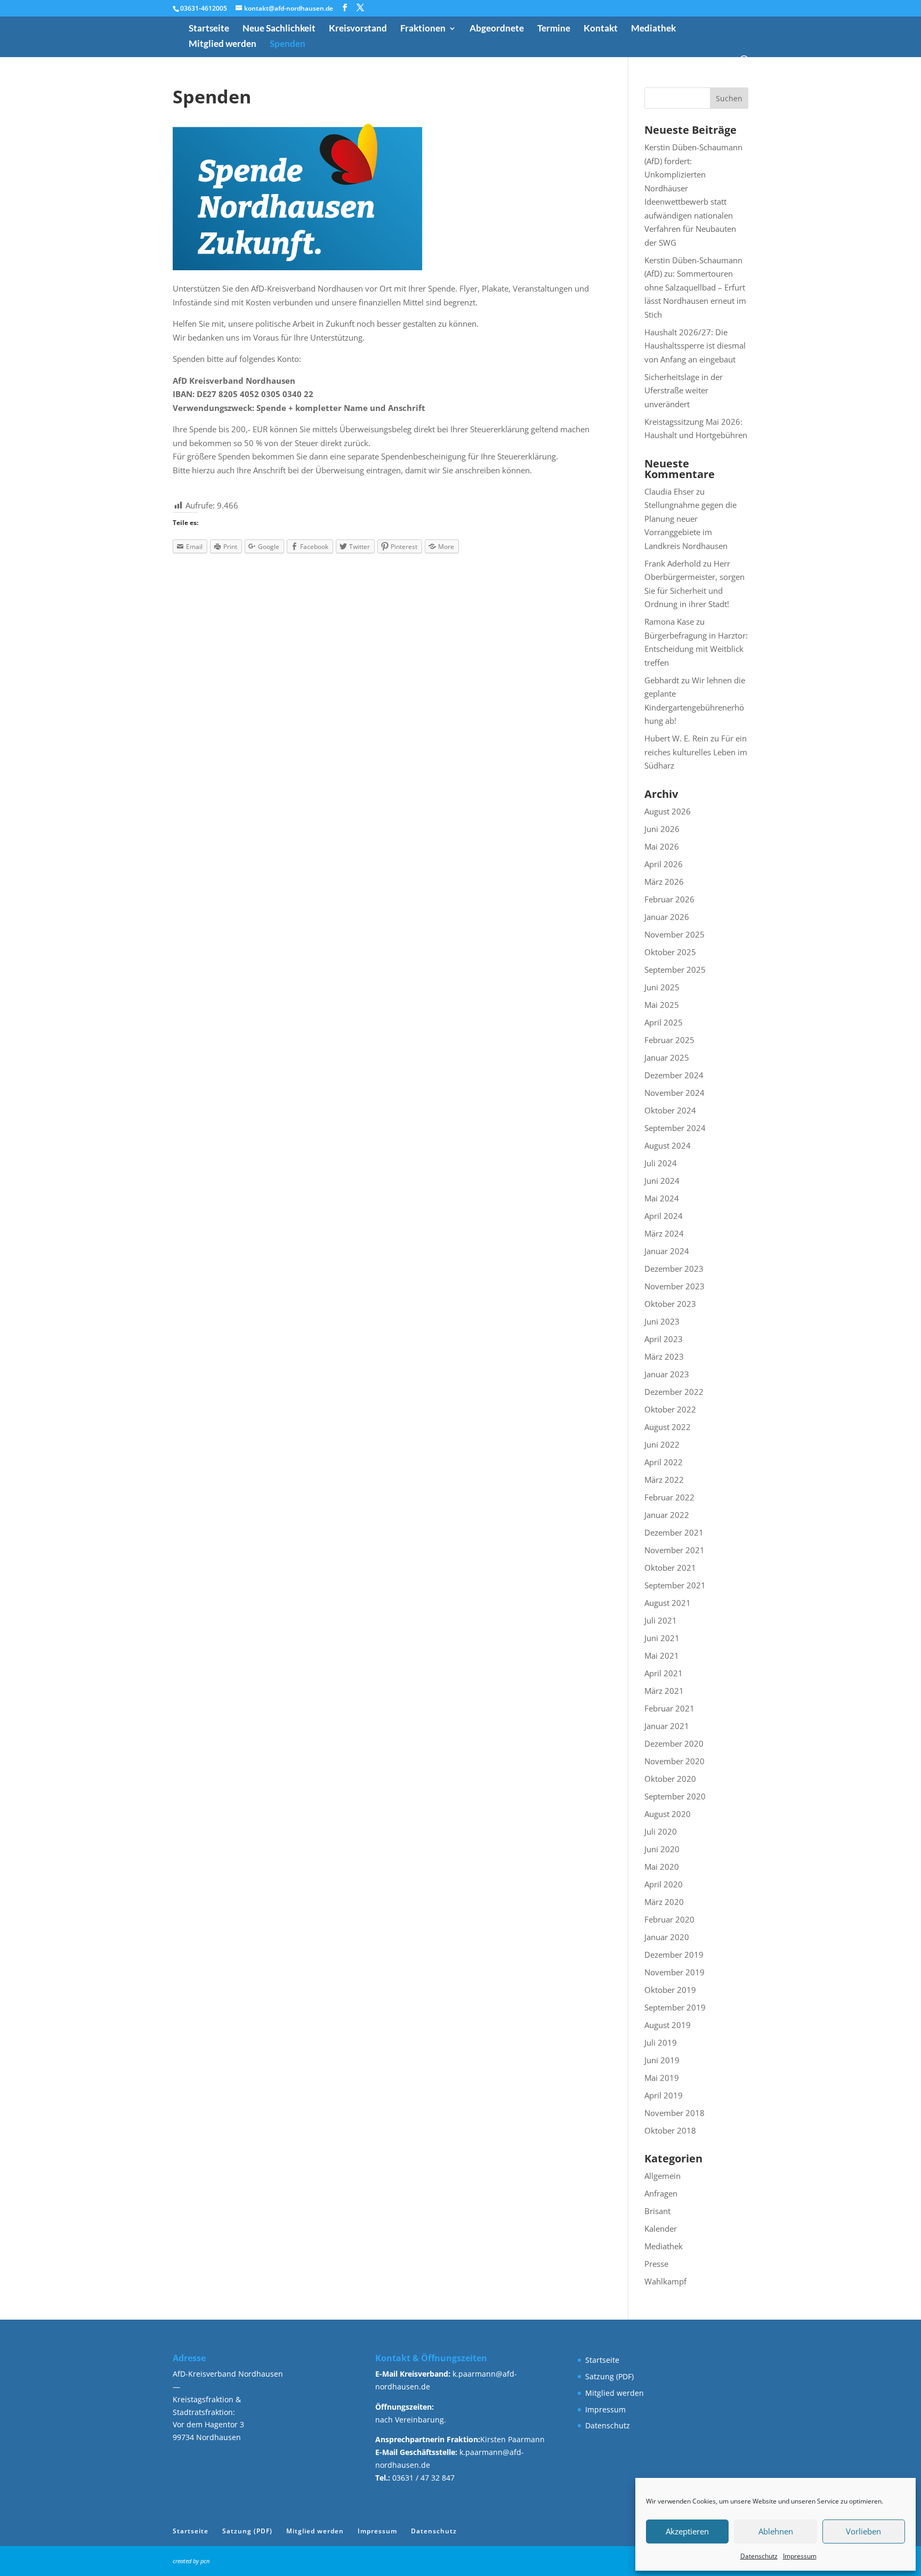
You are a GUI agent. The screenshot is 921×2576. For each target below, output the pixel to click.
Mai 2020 (662, 1867)
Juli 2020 (661, 1831)
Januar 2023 (667, 1374)
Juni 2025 (662, 987)
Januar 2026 (667, 917)
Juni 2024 (662, 1181)
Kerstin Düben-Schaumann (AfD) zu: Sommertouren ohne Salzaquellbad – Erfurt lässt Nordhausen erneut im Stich (695, 287)
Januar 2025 (667, 1057)
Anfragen (661, 2193)
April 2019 (664, 2095)
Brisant (657, 2211)
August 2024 (668, 1145)
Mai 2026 (662, 846)
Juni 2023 (662, 1321)
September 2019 (675, 2007)
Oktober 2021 (670, 1568)
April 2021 (664, 1673)
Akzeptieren (687, 2531)
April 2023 (664, 1339)
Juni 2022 (662, 1444)
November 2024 (674, 1093)
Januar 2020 (667, 1937)
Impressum (800, 2556)
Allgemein (663, 2176)
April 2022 (664, 1462)
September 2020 (675, 1796)
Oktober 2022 (670, 1409)
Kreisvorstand (358, 29)
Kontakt (601, 29)
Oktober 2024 (670, 1110)
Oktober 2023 (670, 1304)
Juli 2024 (661, 1163)
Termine (554, 29)
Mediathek (653, 29)
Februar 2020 (669, 1919)
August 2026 (668, 811)
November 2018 (674, 2113)
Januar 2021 (667, 1726)
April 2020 (664, 1884)
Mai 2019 (662, 2078)
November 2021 (674, 1550)
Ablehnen (776, 2531)
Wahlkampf (665, 2281)
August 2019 (668, 2025)
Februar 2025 (669, 1040)
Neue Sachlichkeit (279, 29)
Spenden (288, 45)
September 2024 (675, 1128)
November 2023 (674, 1286)
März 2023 (664, 1356)
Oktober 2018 (670, 2130)
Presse (656, 2264)
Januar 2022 (667, 1515)
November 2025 (674, 934)
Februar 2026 (669, 899)
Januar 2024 (667, 1251)
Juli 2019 (661, 2042)
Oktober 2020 (670, 1779)
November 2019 (674, 1972)
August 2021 (668, 1603)
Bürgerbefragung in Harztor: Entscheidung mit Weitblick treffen (696, 649)
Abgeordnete (497, 29)
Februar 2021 (669, 1708)
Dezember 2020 (674, 1743)
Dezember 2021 (674, 1532)
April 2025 (664, 1022)
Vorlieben (863, 2531)
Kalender (661, 2228)
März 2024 (664, 1233)
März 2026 (664, 882)
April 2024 (664, 1216)
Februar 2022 (669, 1497)
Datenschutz (759, 2556)
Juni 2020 (662, 1849)
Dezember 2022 (674, 1392)
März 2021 (664, 1691)
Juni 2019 (662, 2060)
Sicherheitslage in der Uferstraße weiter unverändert (684, 390)
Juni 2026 (662, 829)
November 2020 (674, 1761)
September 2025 (675, 970)
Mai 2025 (662, 1005)
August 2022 (668, 1427)
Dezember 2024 (674, 1075)
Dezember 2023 (674, 1269)
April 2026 (664, 864)
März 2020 (664, 1902)
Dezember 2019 (674, 1955)
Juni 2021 (662, 1638)
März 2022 (664, 1480)
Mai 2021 (662, 1656)
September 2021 (675, 1585)
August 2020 (668, 1814)
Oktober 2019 (670, 1990)
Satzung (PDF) (609, 2376)
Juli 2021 (661, 1620)
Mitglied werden (223, 45)
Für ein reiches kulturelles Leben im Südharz (696, 752)
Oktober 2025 (670, 952)
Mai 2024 (662, 1198)
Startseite (209, 29)
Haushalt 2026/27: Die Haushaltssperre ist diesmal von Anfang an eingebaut (695, 346)
